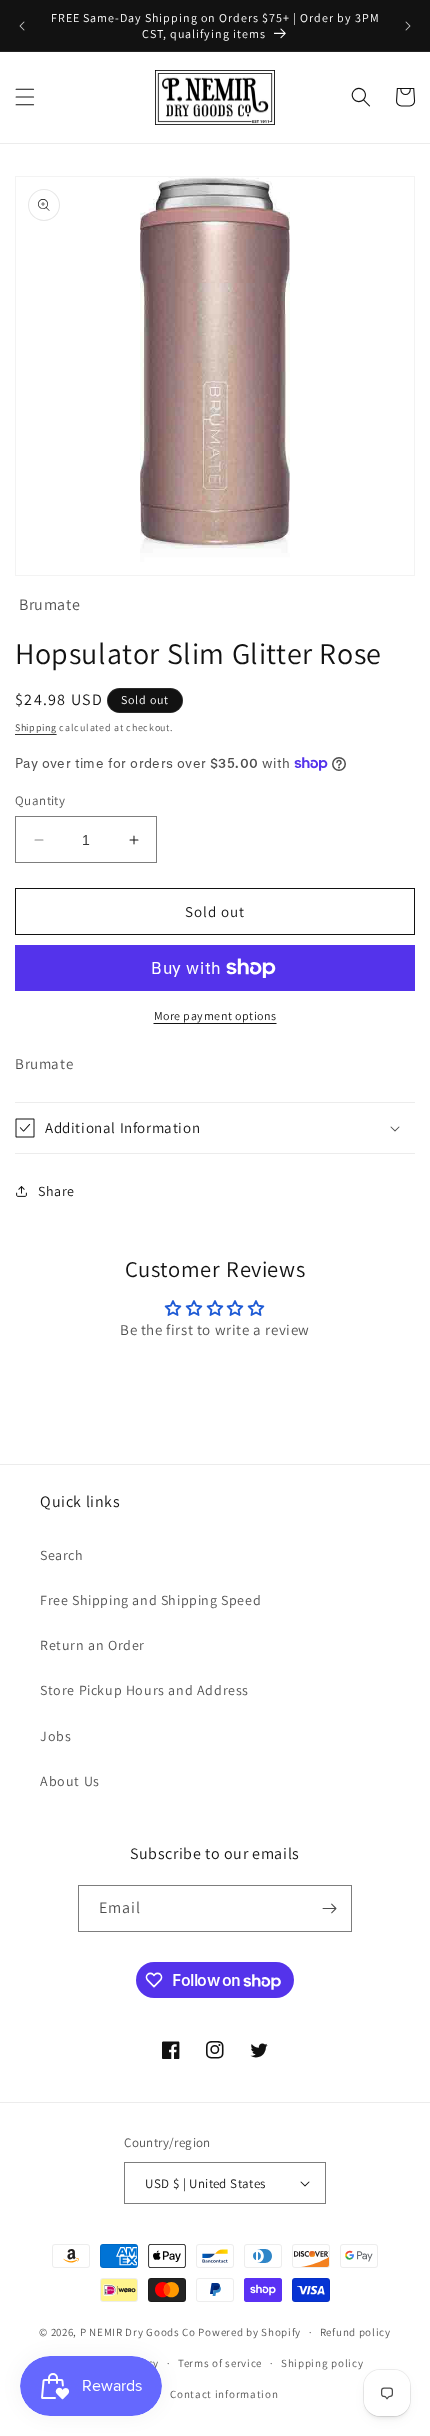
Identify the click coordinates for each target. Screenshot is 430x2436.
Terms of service (220, 2363)
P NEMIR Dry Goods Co (138, 2332)
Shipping (36, 727)
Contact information (224, 2394)
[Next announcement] (408, 26)
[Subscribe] (329, 1908)
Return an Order (92, 1645)
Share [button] (56, 1191)
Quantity (40, 800)
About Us (70, 1781)
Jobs (55, 1736)
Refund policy (355, 2332)
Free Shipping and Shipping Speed (150, 1600)
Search (62, 1555)
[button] (25, 97)
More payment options (215, 1015)
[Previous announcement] (22, 26)
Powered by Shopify (249, 2332)
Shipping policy (322, 2363)
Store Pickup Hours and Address (144, 1690)
